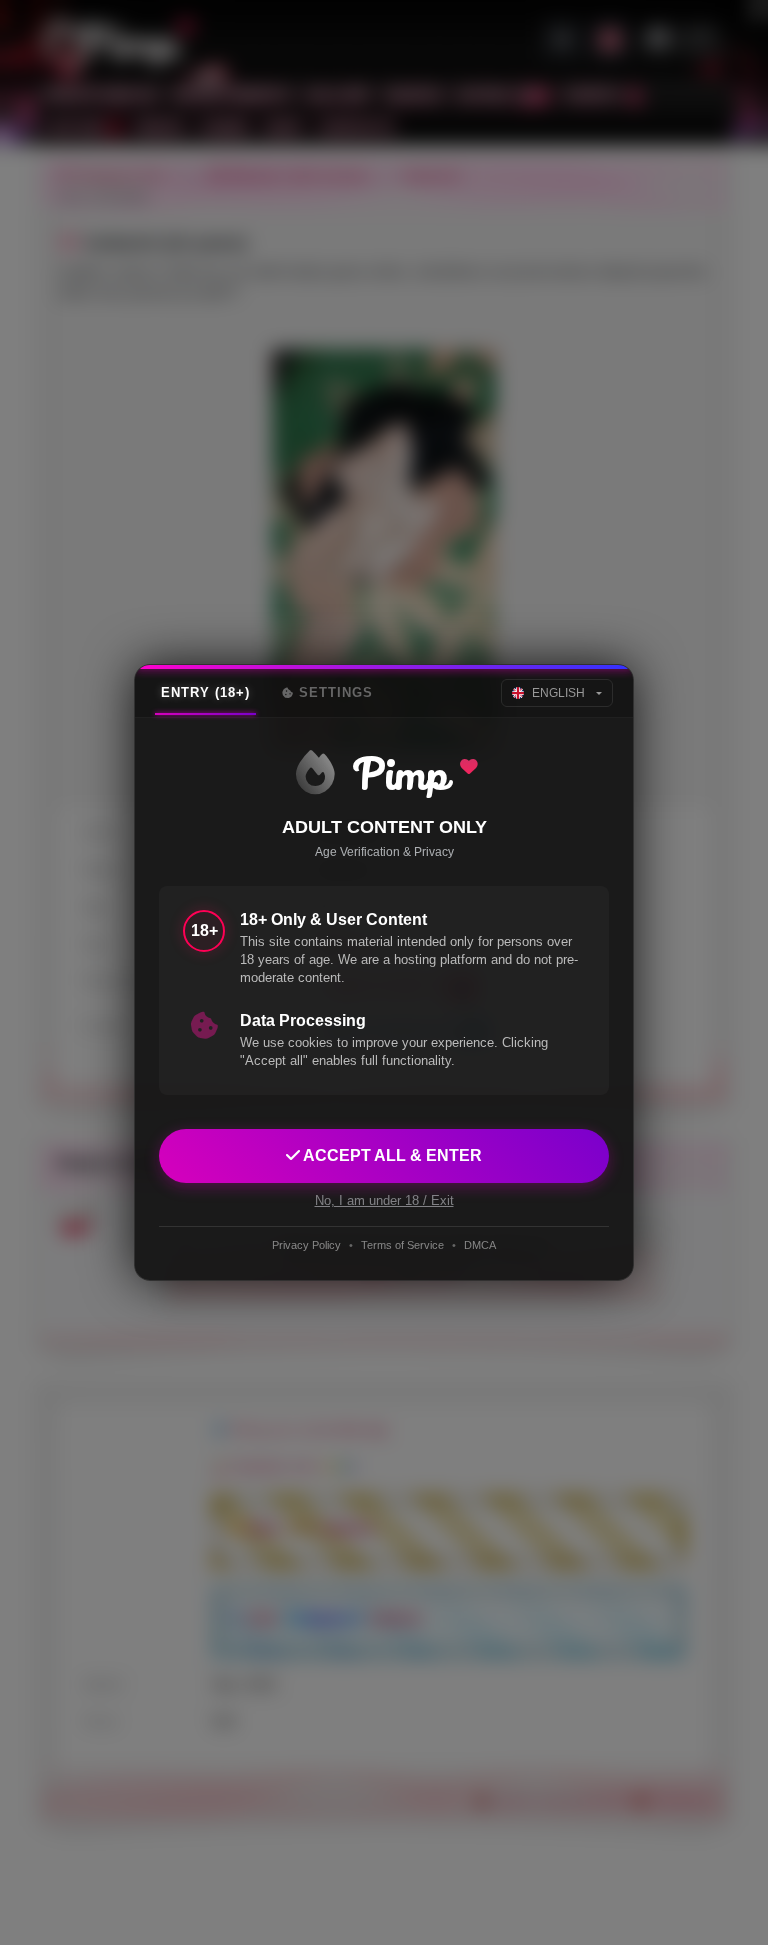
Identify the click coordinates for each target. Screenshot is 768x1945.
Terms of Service (402, 1245)
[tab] (205, 693)
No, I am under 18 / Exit (384, 1200)
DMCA (480, 1245)
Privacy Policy (306, 1245)
